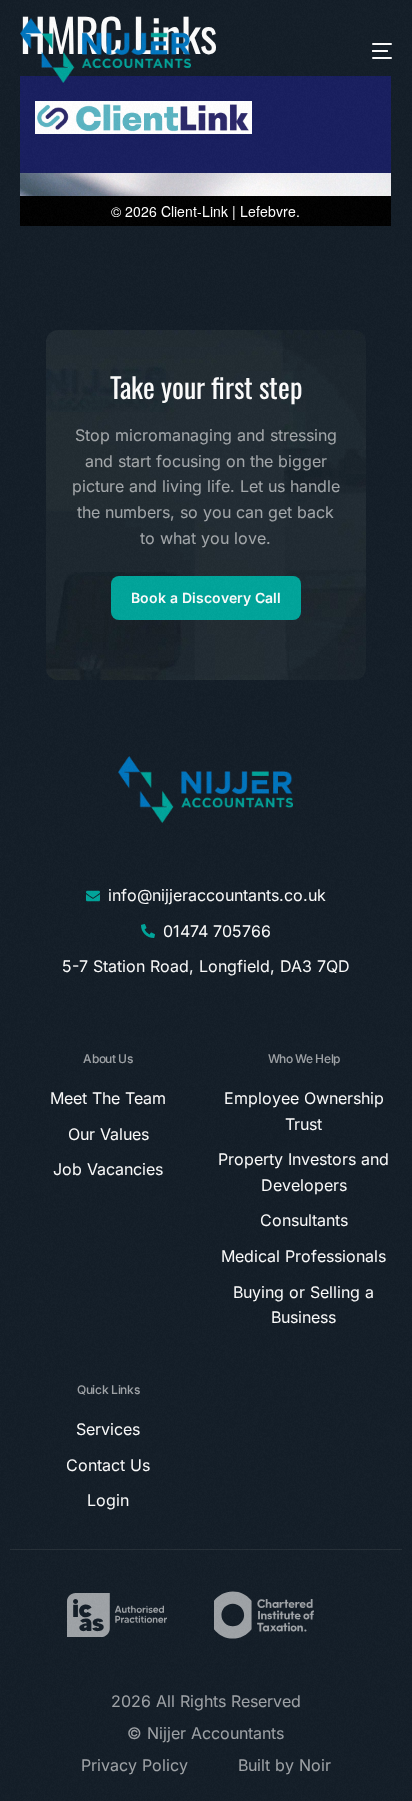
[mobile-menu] (359, 50)
